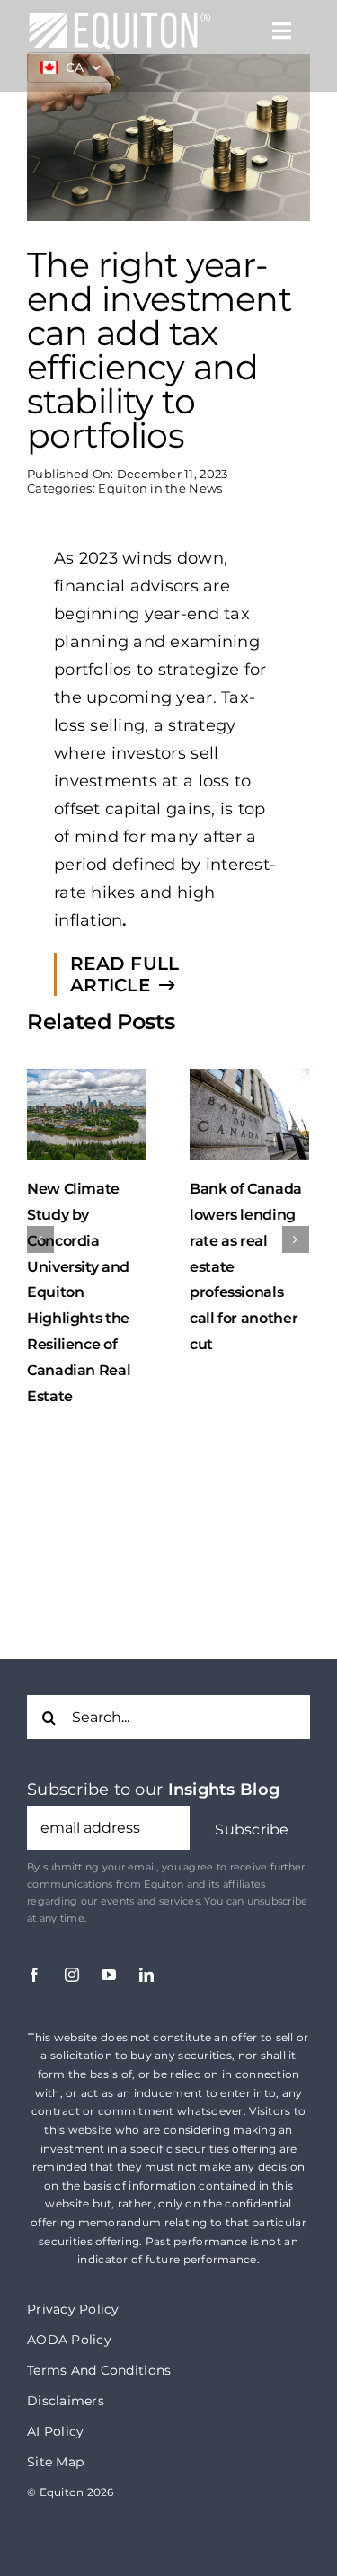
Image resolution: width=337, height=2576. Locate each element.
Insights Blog (224, 1768)
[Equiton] (120, 19)
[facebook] (34, 1953)
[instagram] (72, 1953)
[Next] (296, 1229)
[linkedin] (146, 1953)
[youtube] (109, 1953)
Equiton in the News (160, 488)
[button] (252, 1808)
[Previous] (40, 1229)
